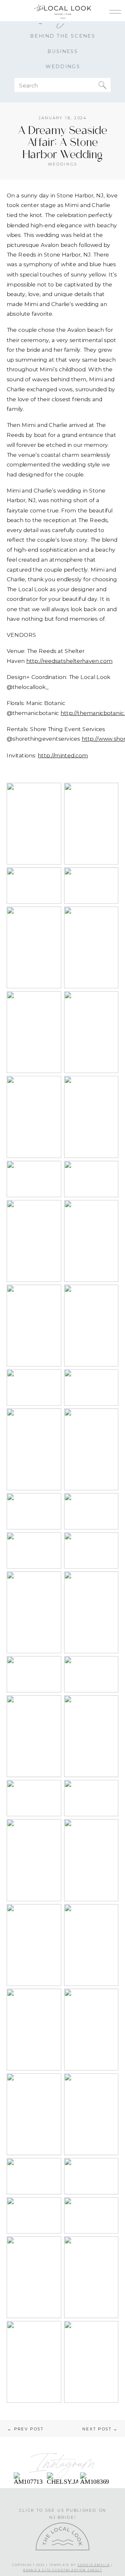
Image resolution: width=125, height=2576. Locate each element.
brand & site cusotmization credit (63, 2570)
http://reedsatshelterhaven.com (69, 661)
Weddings (62, 164)
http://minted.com (63, 755)
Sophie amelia (94, 2565)
